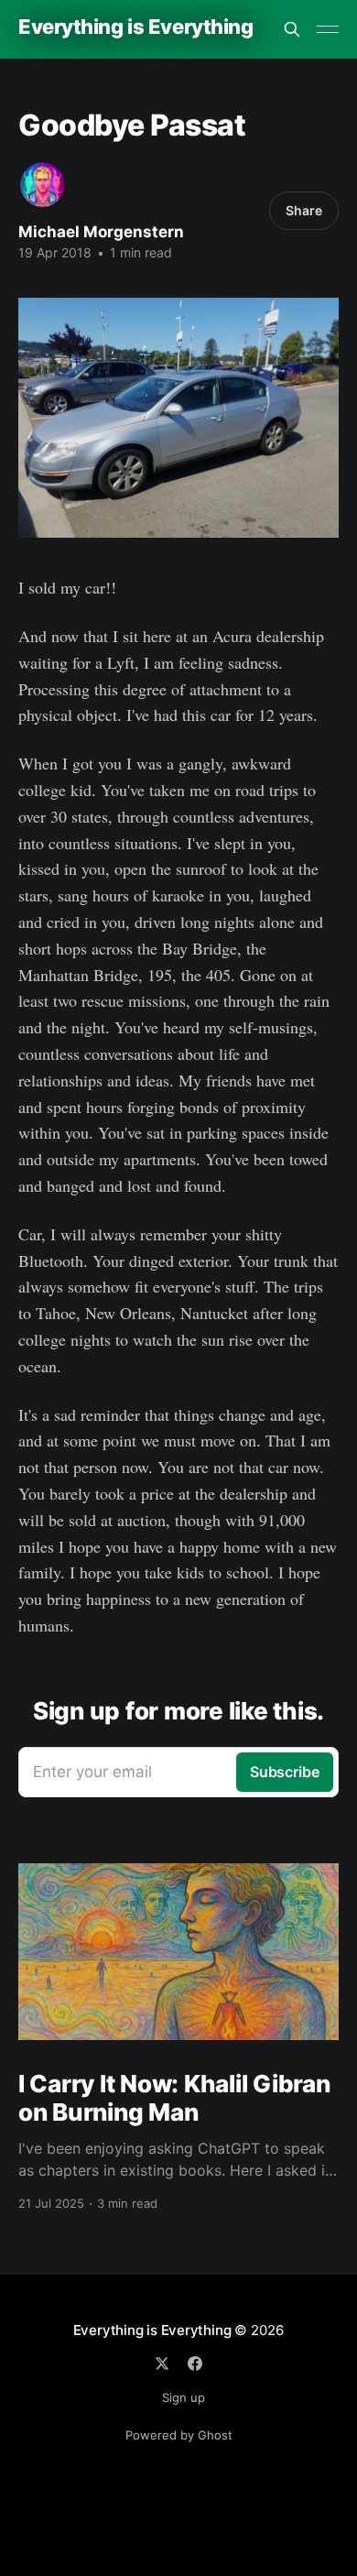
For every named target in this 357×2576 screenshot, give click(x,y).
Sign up (184, 2397)
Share (304, 210)
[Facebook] (195, 2363)
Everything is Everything (135, 27)
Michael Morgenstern (101, 232)
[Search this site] (292, 29)
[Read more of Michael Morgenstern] (43, 185)
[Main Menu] (328, 29)
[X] (162, 2363)
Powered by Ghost (179, 2435)
